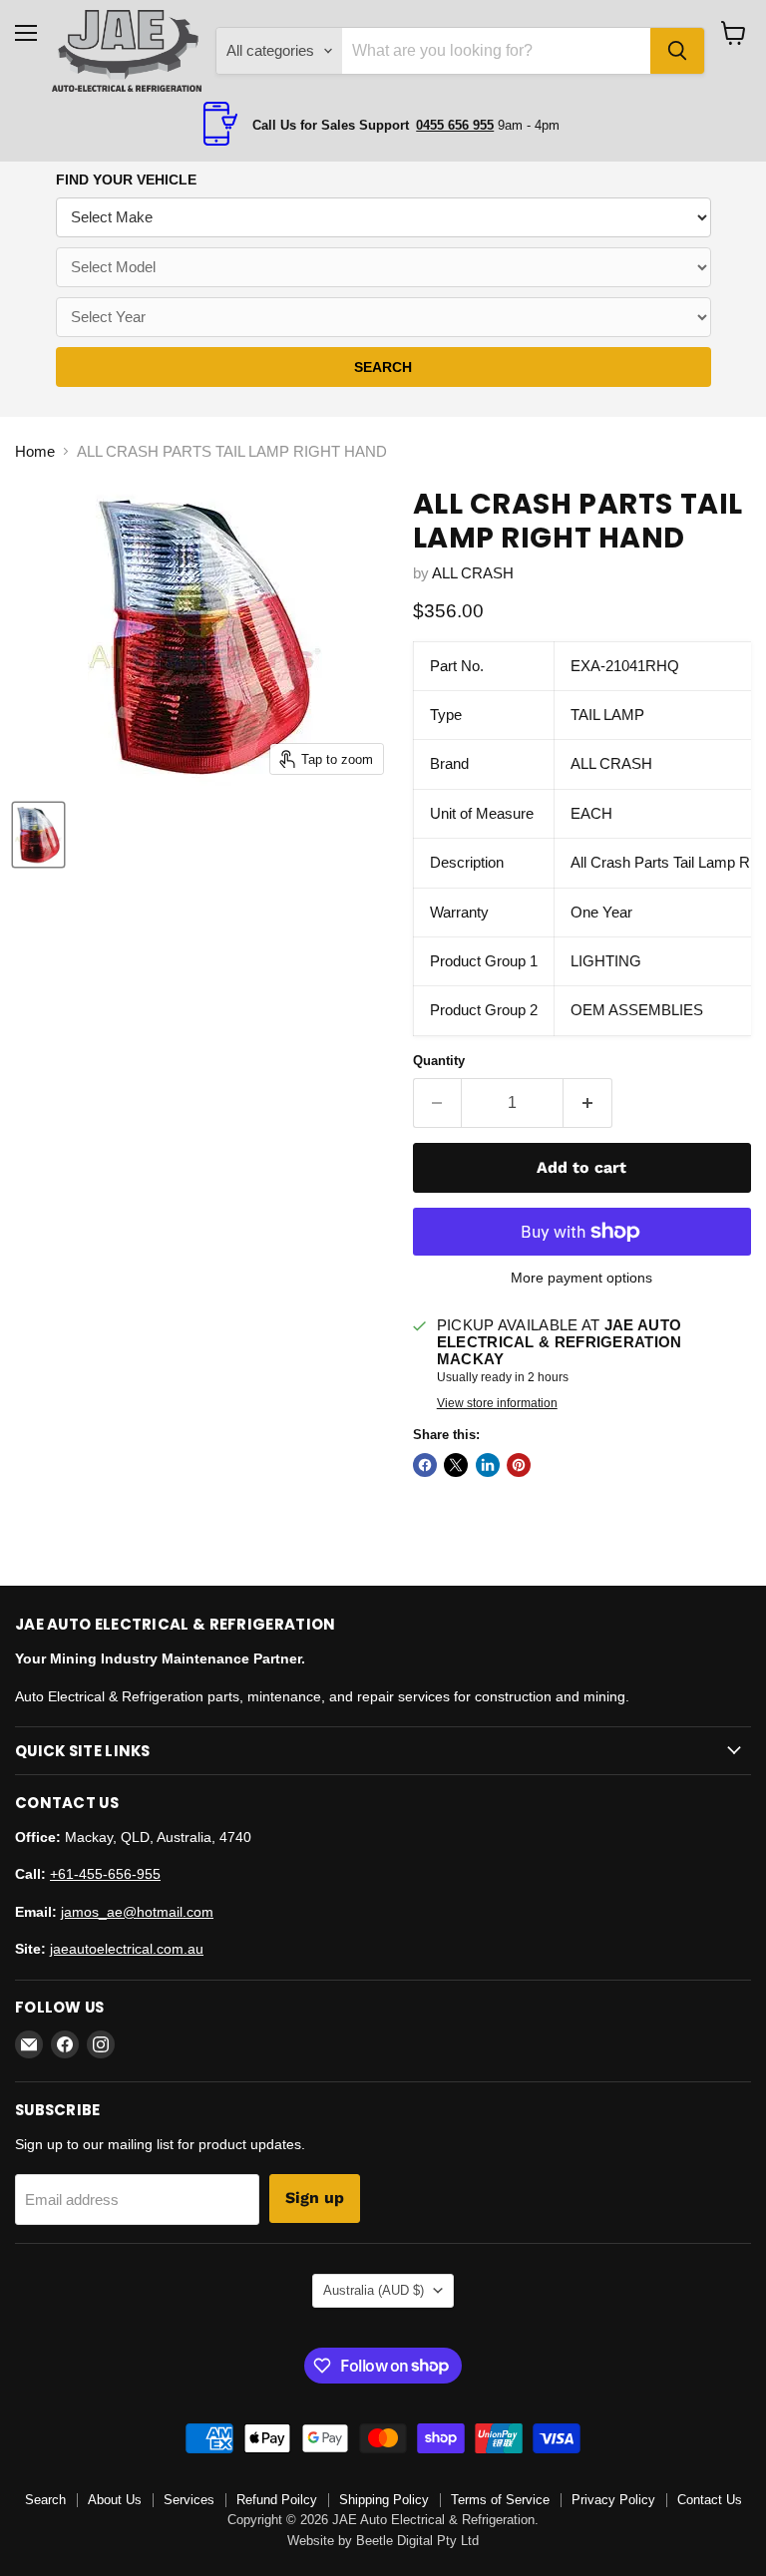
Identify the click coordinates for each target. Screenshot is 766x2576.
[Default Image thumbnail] (38, 835)
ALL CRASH (473, 573)
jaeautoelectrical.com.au (127, 1949)
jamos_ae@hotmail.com (137, 1912)
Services (189, 2500)
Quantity (439, 1061)
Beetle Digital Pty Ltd (417, 2541)
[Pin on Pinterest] (519, 1465)
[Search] (677, 51)
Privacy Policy (613, 2500)
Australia (374, 2290)
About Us (115, 2500)
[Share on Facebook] (425, 1465)
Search (45, 2500)
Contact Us (710, 2500)
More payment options (581, 1278)
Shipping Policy (384, 2500)
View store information (497, 1403)
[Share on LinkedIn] (488, 1465)
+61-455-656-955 (105, 1874)
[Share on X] (456, 1465)
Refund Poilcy (277, 2500)
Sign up (315, 2198)
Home (35, 451)
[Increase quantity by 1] (588, 1103)
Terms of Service (500, 2500)
